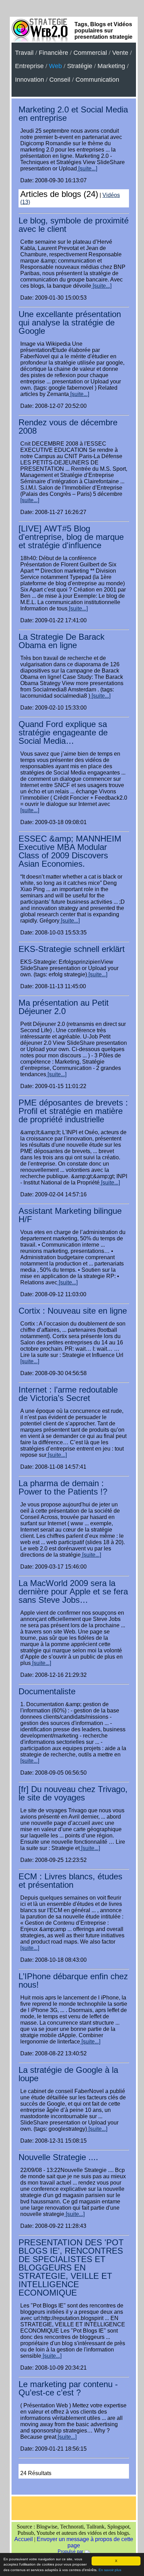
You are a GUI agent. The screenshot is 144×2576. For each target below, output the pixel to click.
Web (55, 66)
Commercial (90, 53)
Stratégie (80, 66)
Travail (24, 53)
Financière (53, 53)
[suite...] (87, 168)
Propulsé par (71, 2551)
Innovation (30, 80)
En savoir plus (110, 2570)
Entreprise (29, 66)
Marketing (111, 66)
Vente (120, 53)
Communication (97, 80)
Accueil (24, 2539)
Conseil (60, 80)
